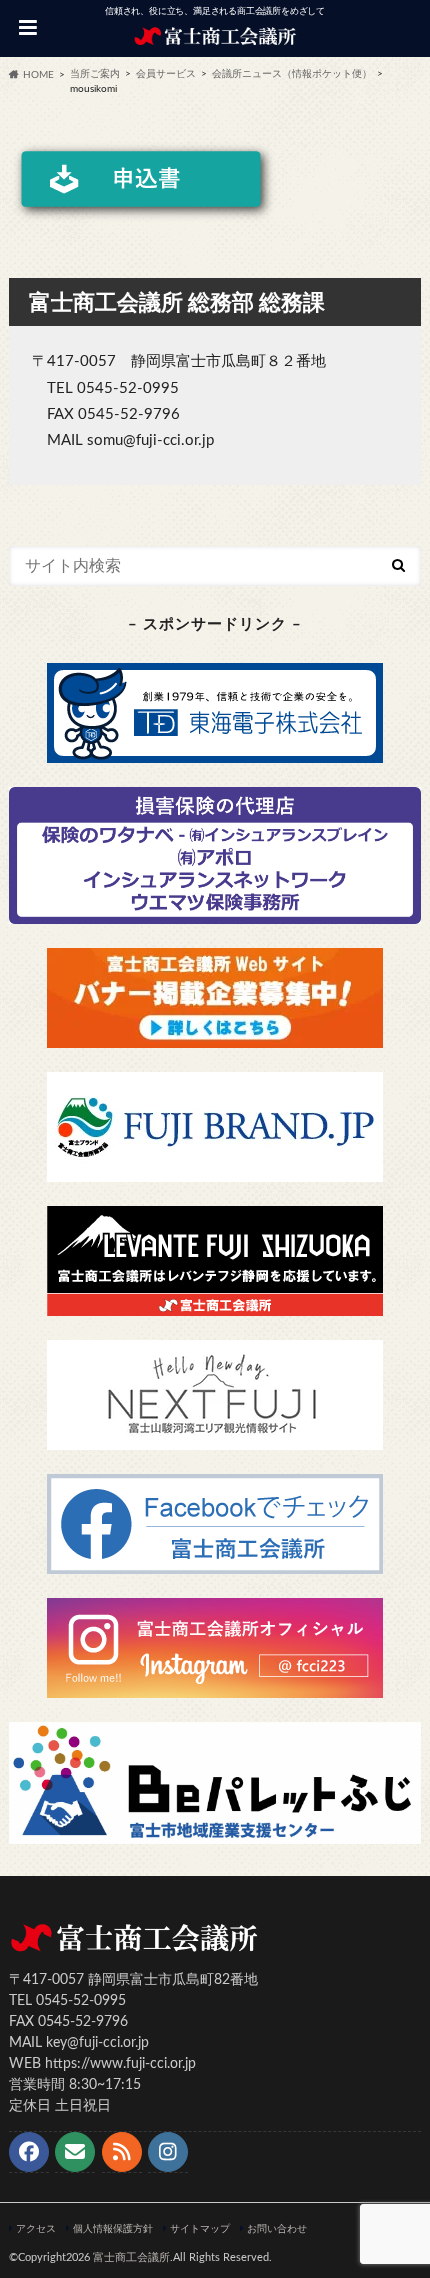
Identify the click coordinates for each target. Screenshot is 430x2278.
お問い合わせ (277, 2229)
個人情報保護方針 (113, 2229)
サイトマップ (200, 2229)
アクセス (36, 2229)
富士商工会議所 (131, 2257)
